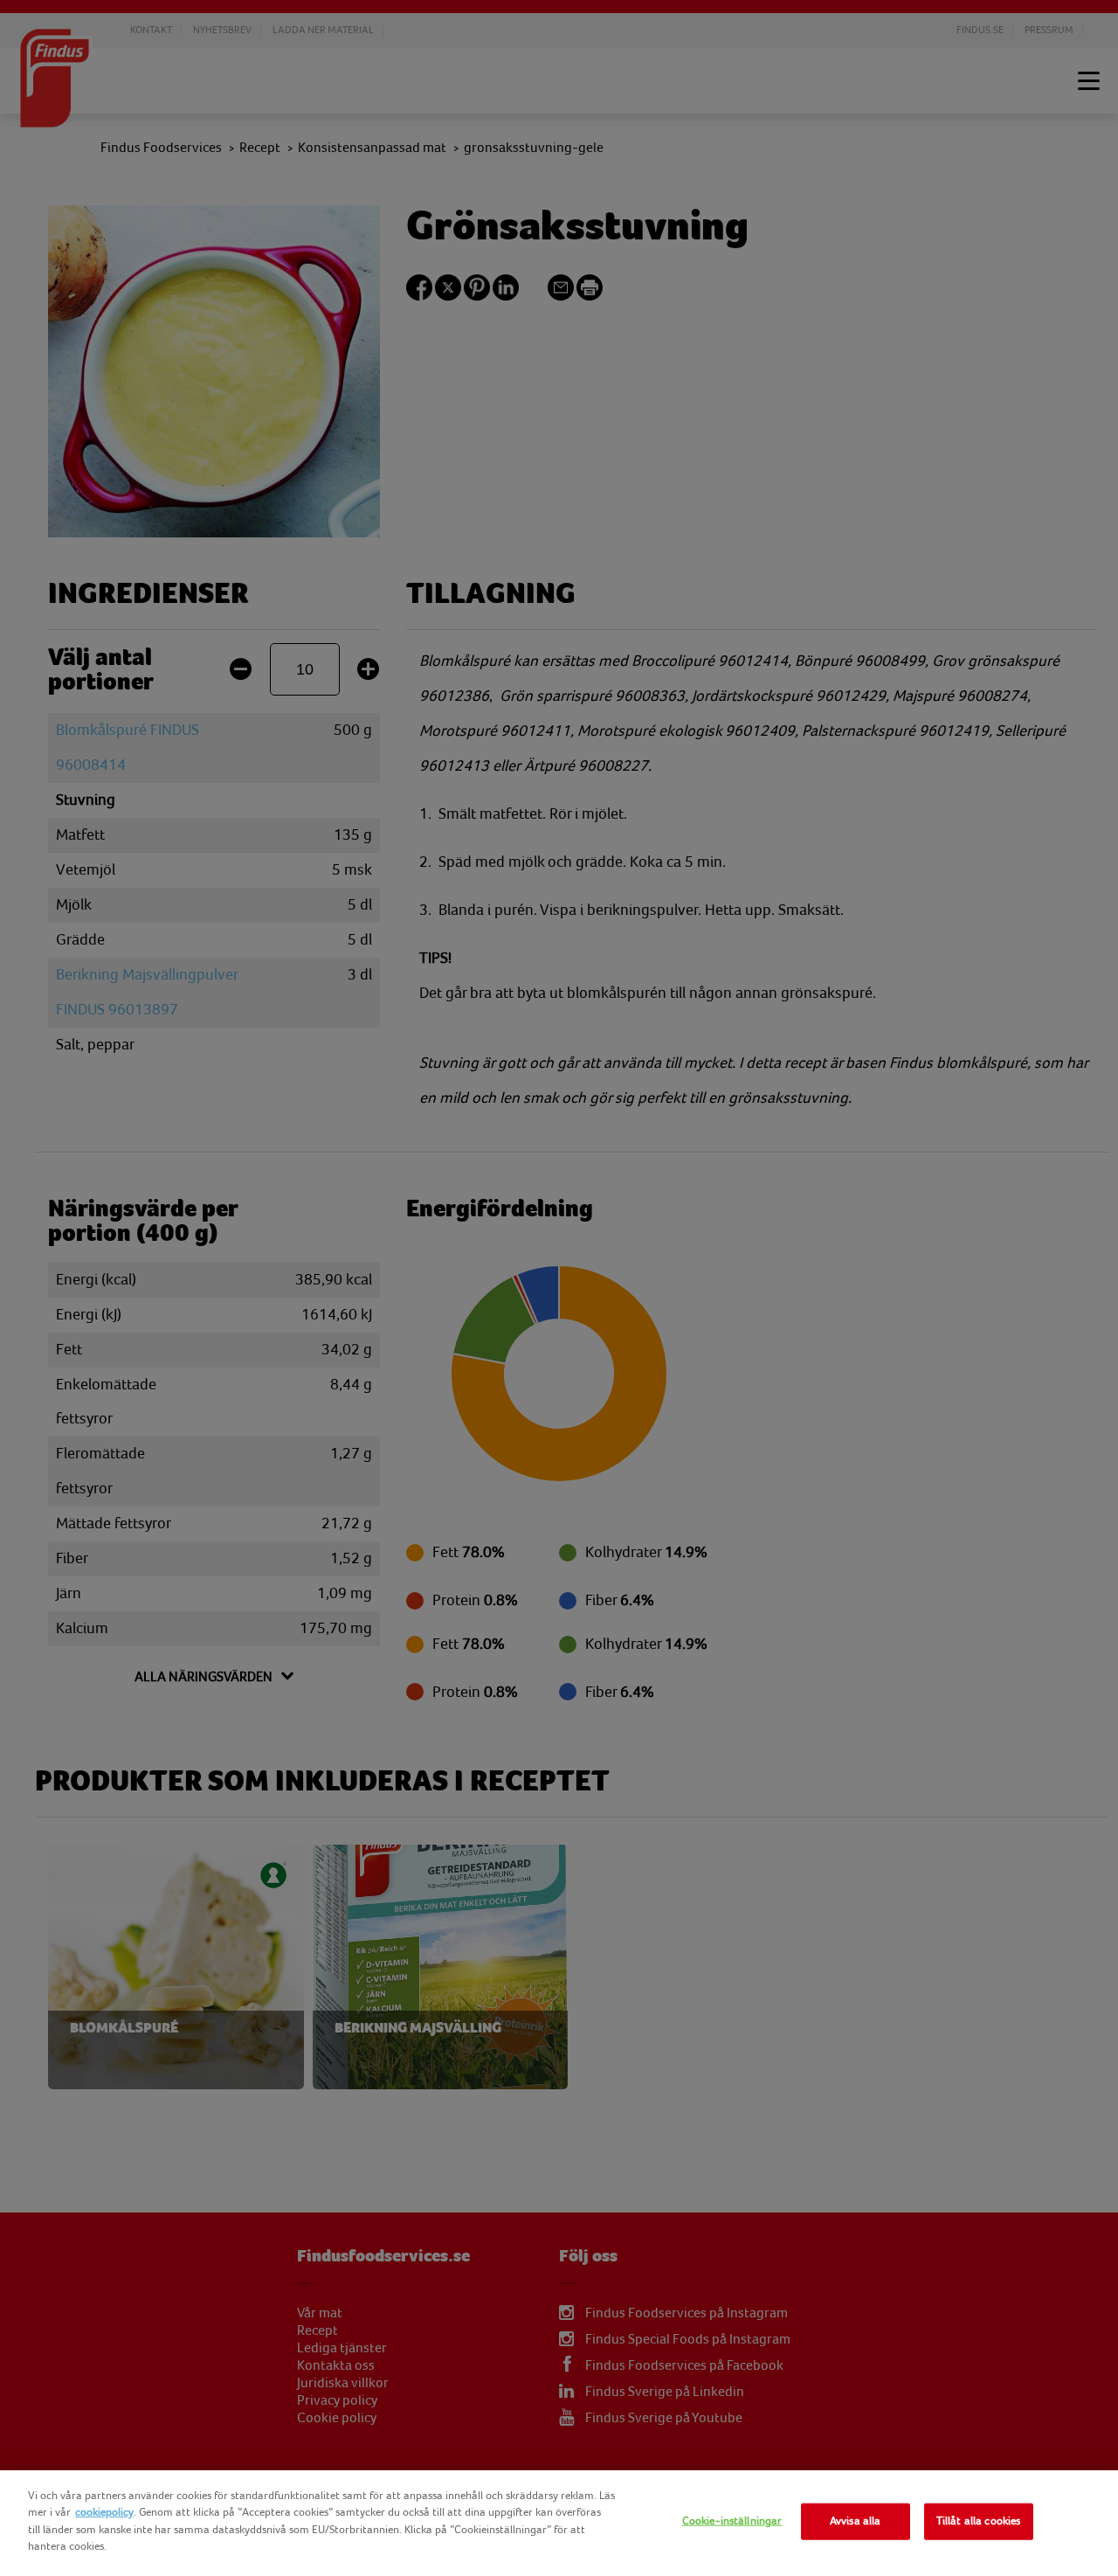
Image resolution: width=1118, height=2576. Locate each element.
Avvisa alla (855, 2521)
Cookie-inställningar (732, 2521)
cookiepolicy (104, 2512)
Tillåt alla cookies (978, 2521)
